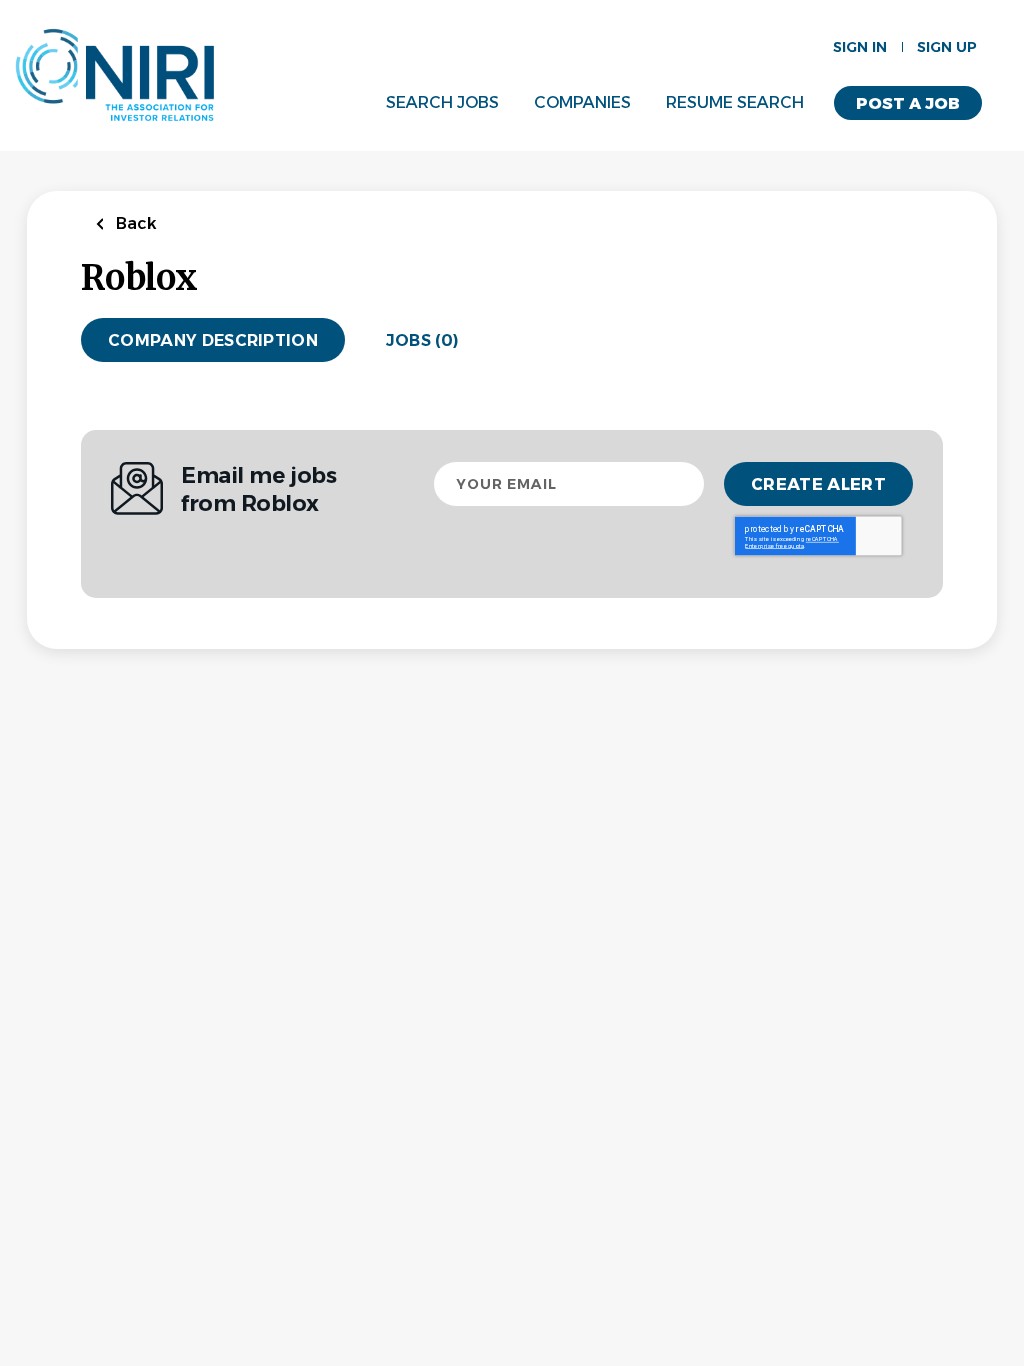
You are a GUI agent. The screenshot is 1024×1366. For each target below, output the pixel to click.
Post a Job (908, 103)
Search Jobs (442, 102)
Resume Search (735, 102)
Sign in (860, 47)
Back (134, 223)
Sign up (947, 47)
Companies (582, 102)
